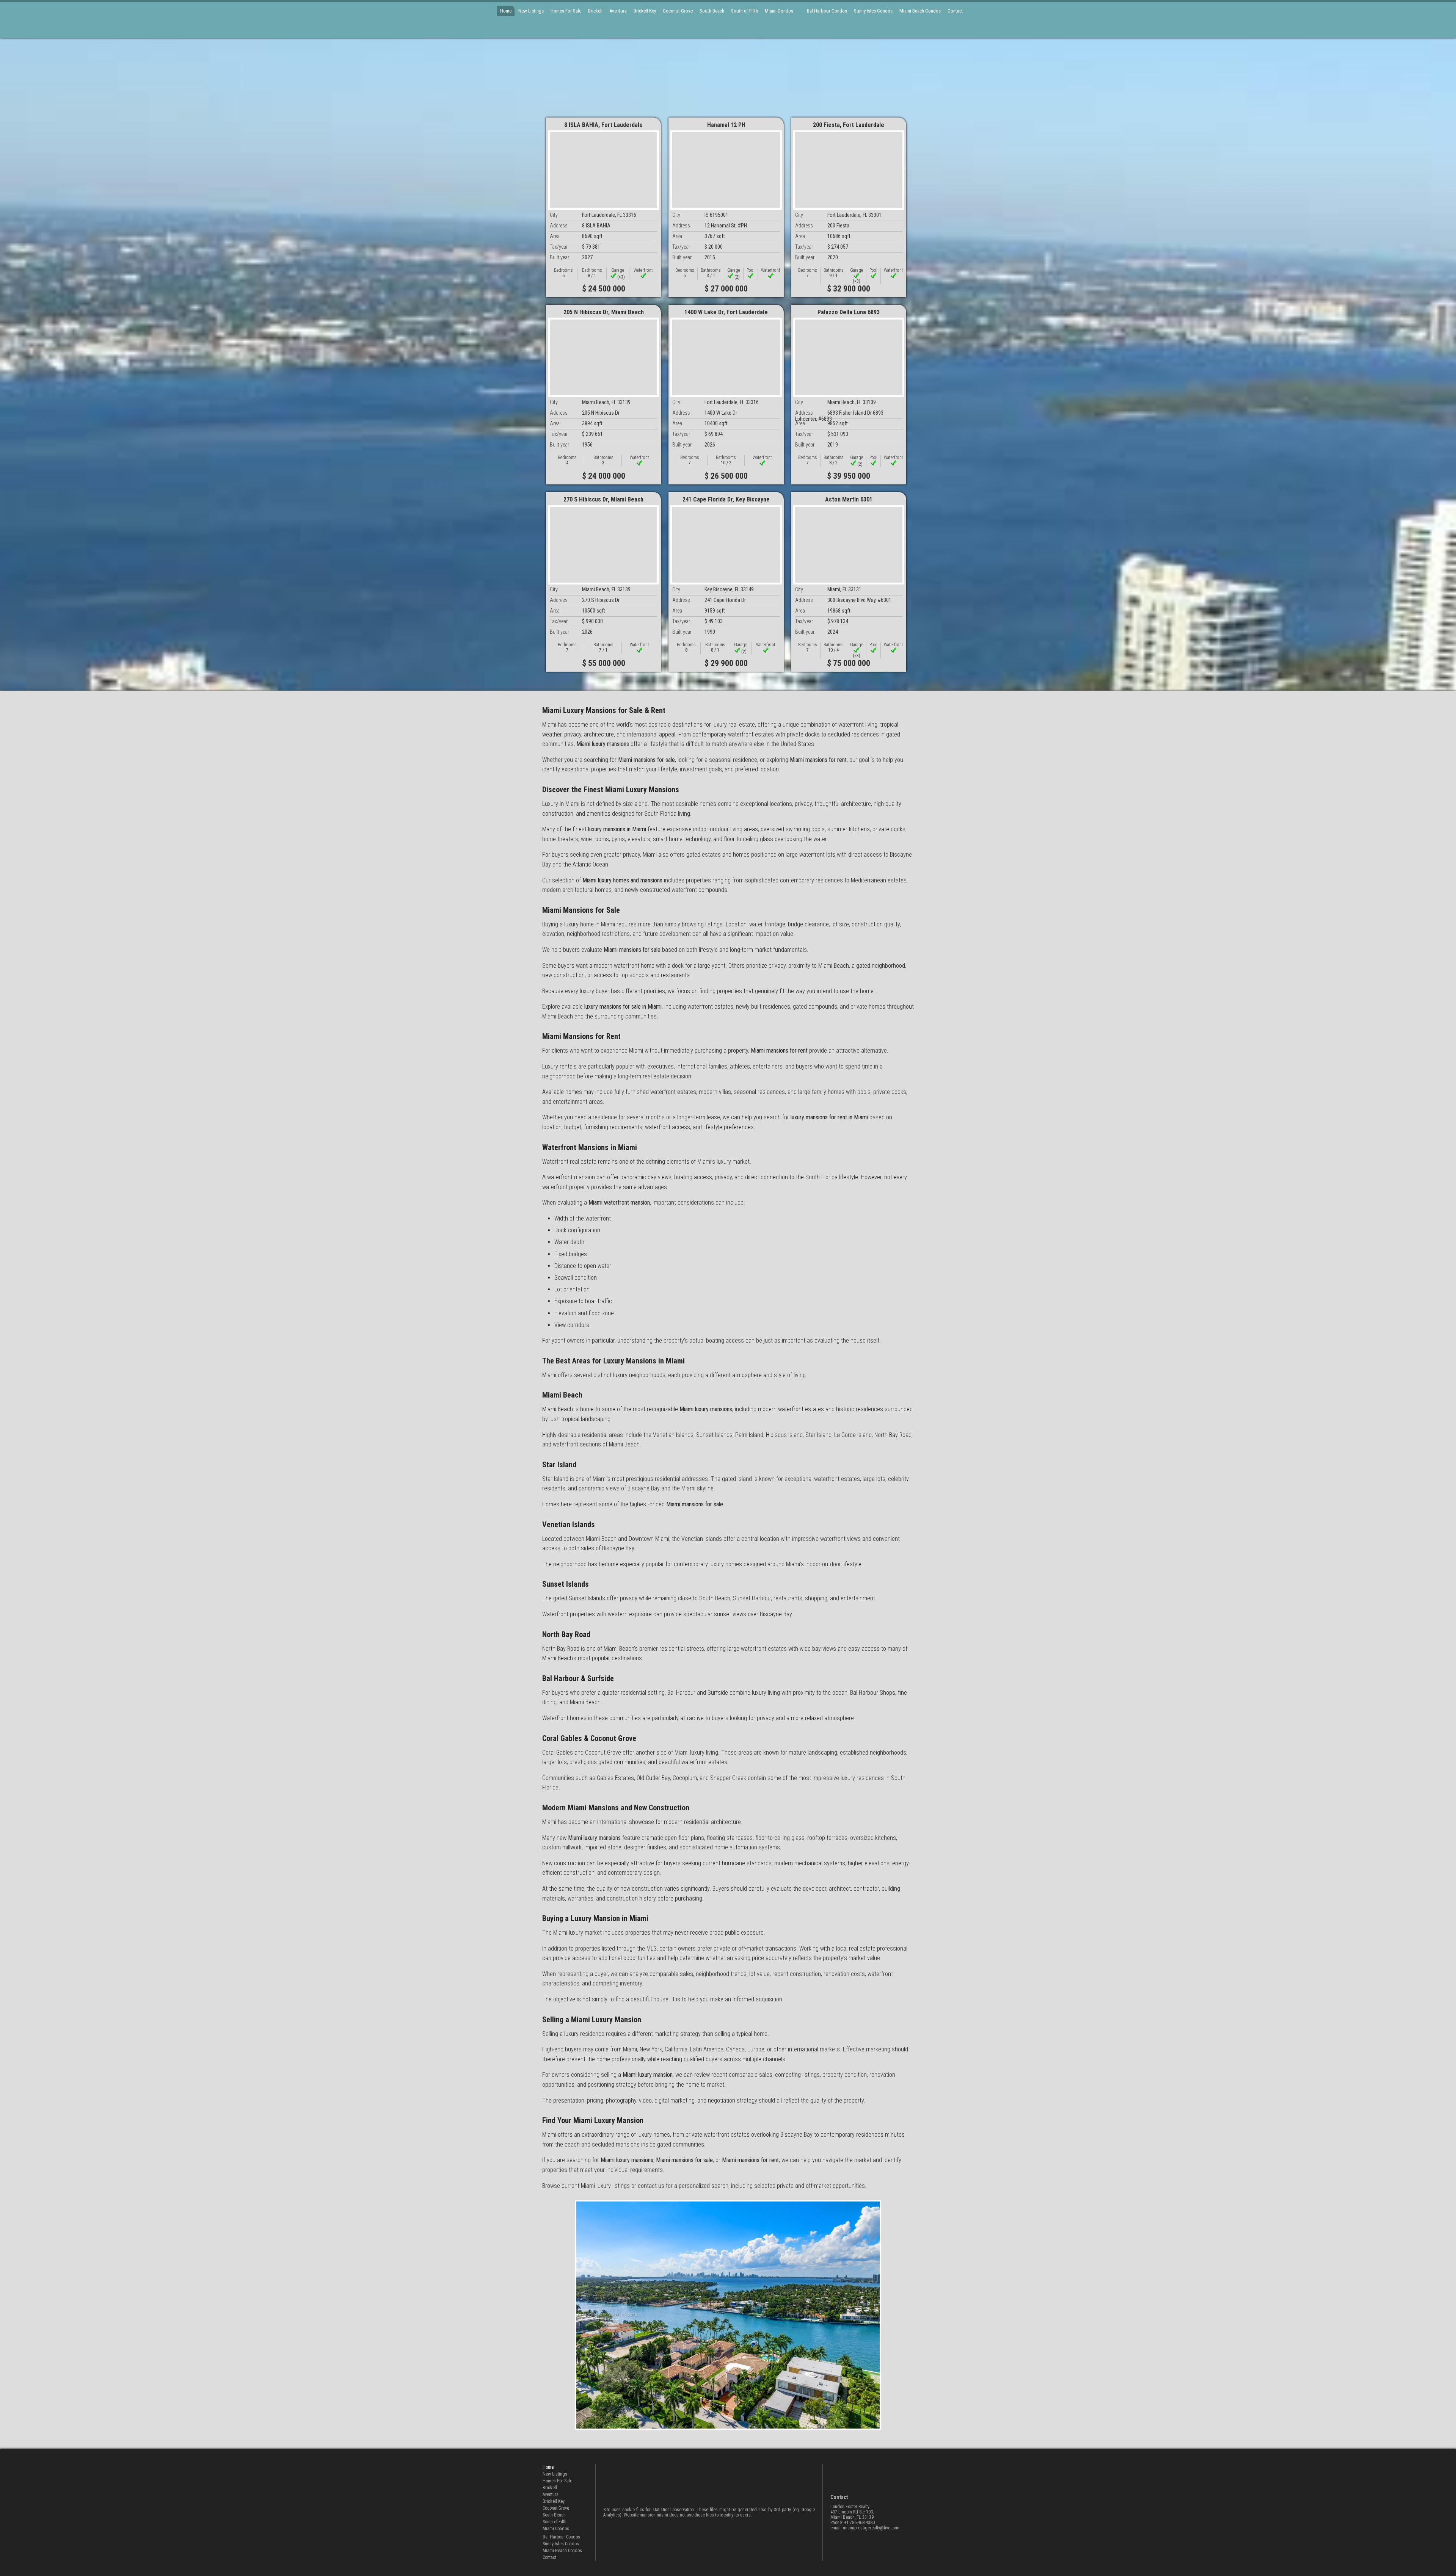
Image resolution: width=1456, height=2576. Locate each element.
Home (506, 11)
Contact (955, 11)
